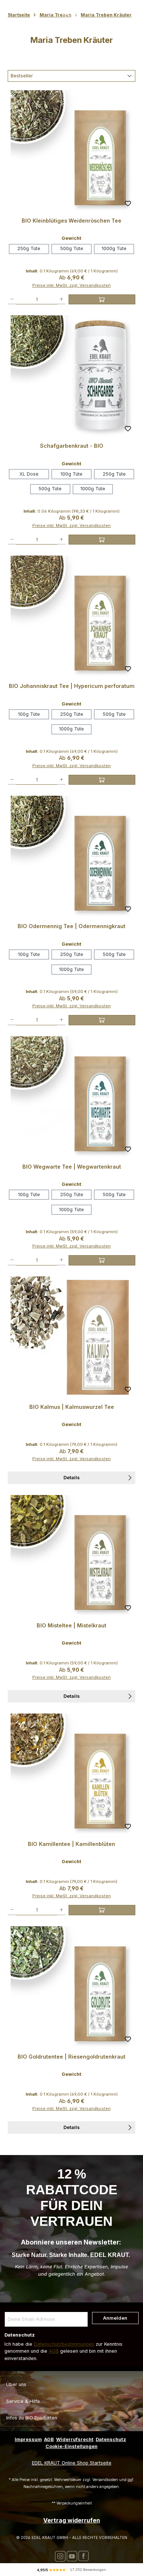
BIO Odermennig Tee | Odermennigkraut (71, 926)
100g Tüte (71, 474)
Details (71, 1478)
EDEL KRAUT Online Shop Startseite (72, 2463)
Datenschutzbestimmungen (64, 2344)
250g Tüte (29, 248)
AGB (54, 2351)
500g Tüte (72, 248)
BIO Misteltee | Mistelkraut (71, 1625)
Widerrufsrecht (75, 2439)
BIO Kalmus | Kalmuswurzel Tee (72, 1407)
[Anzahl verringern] (12, 299)
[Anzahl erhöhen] (61, 299)
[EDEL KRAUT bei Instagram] (60, 2556)
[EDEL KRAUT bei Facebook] (83, 2556)
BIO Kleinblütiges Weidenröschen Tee (71, 221)
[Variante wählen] (102, 299)
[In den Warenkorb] (102, 1910)
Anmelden (115, 2318)
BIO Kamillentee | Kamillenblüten (71, 1844)
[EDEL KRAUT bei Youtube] (72, 2556)
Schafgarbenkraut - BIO (72, 446)
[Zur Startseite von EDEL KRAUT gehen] (71, 10)
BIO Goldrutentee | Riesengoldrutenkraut (71, 2057)
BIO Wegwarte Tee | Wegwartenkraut (72, 1167)
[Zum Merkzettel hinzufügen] (128, 205)
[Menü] (9, 10)
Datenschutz (111, 2439)
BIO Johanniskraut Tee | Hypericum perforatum (72, 686)
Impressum (28, 2439)
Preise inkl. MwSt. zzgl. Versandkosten (71, 285)
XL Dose (29, 474)
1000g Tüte (114, 248)
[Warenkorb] (122, 10)
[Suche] (21, 11)
